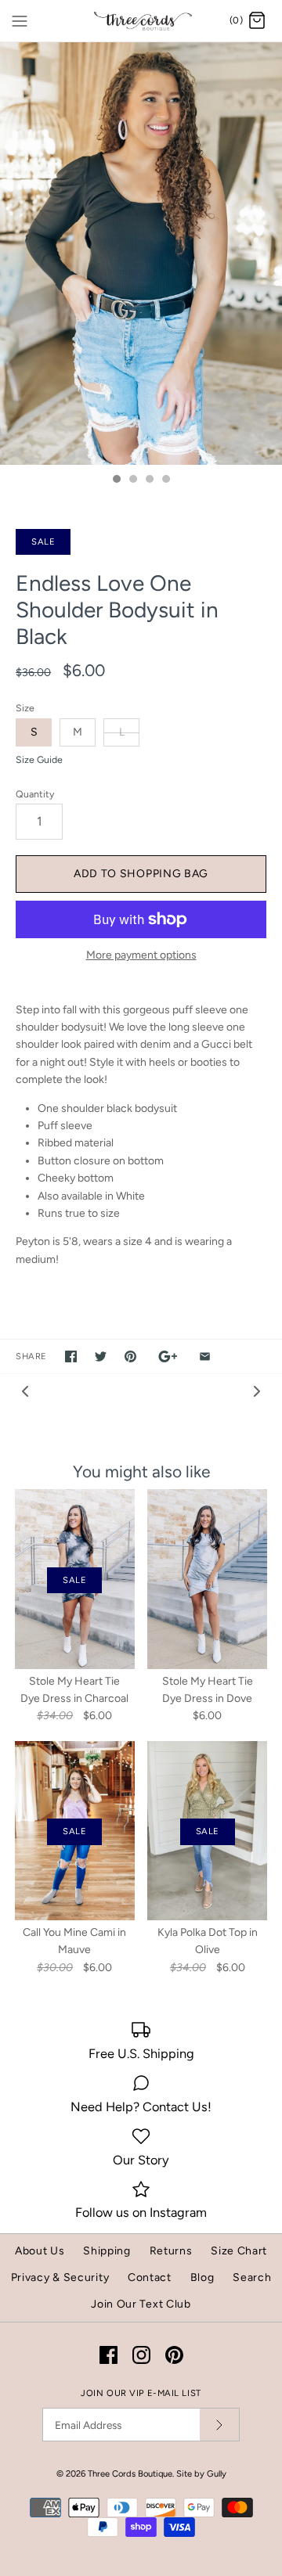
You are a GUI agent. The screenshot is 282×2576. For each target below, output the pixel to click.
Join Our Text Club (141, 2304)
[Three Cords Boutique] (141, 21)
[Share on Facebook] (71, 1356)
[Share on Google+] (168, 1356)
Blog (202, 2277)
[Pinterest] (174, 2355)
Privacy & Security (60, 2277)
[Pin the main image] (130, 1356)
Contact (150, 2277)
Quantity (35, 794)
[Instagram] (141, 2355)
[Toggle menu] (20, 20)
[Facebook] (108, 2355)
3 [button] (149, 480)
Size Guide (39, 760)
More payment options (141, 955)
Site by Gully (201, 2473)
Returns (171, 2251)
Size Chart (239, 2251)
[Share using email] (205, 1356)
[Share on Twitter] (101, 1356)
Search (252, 2277)
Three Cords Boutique (130, 2473)
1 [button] (116, 480)
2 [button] (132, 480)
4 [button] (165, 480)
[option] (141, 253)
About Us (40, 2251)
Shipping (107, 2251)
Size (25, 708)
